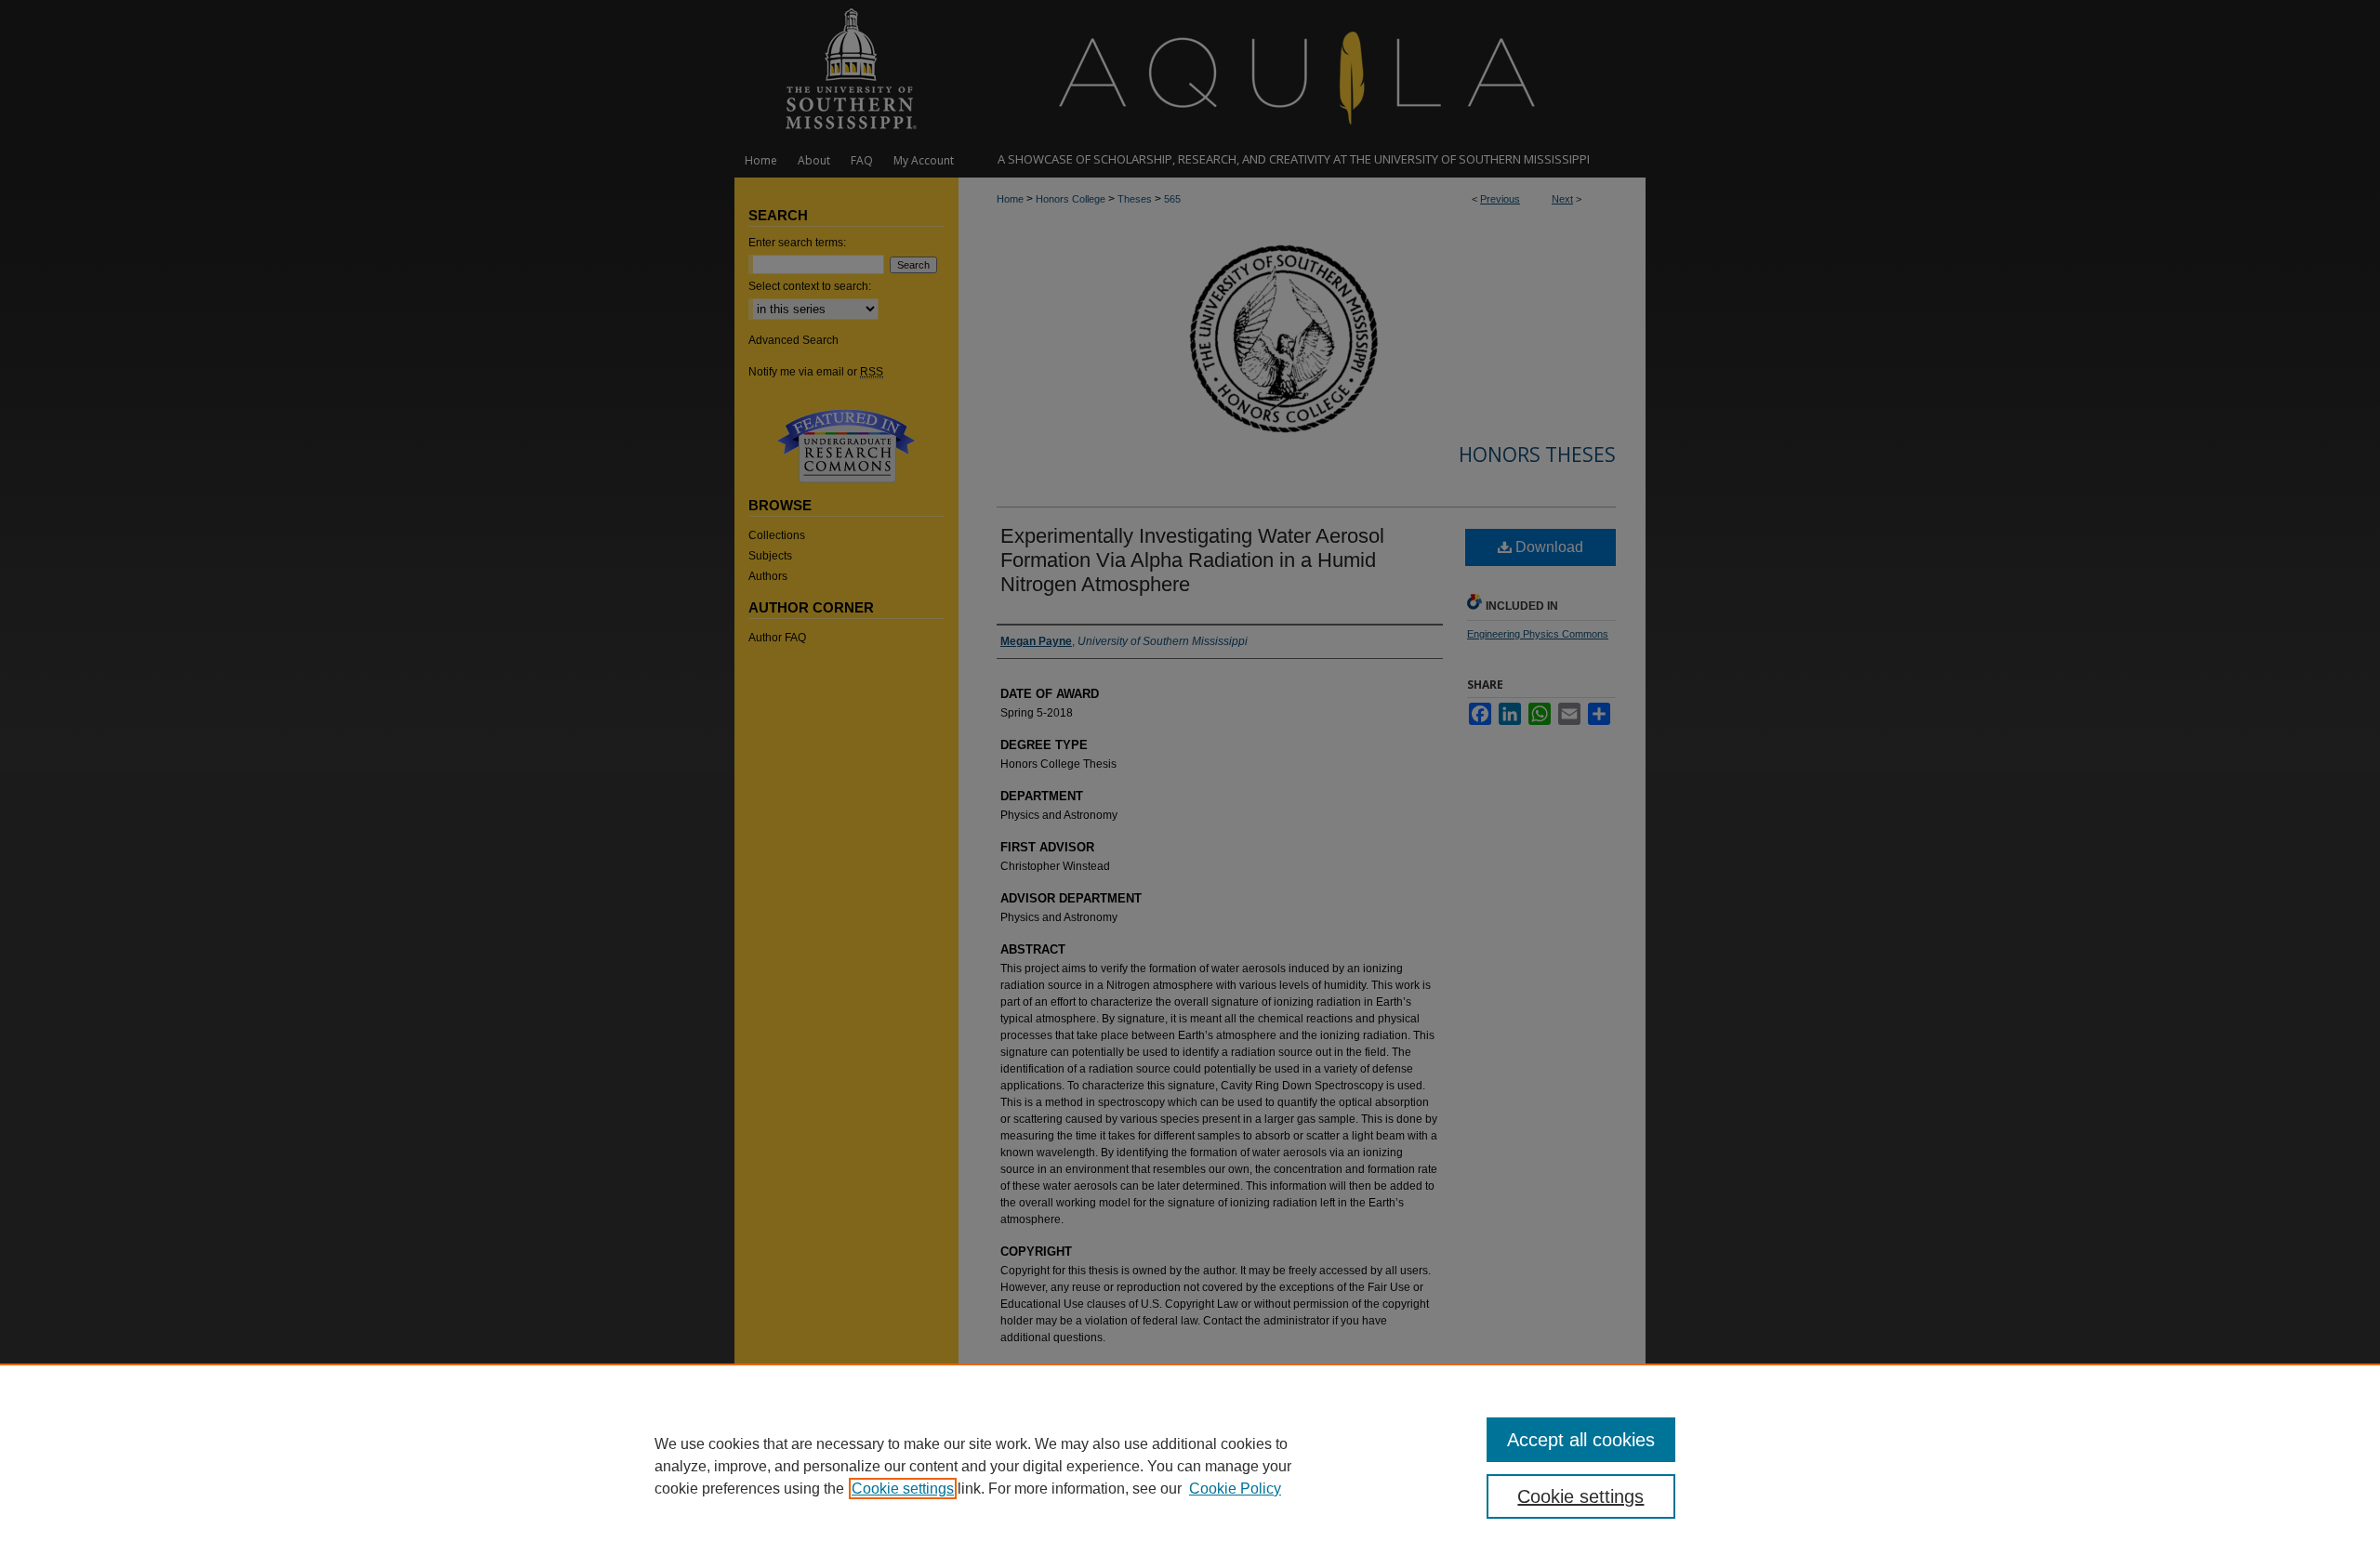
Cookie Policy (1235, 1489)
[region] (1190, 1466)
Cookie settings (903, 1489)
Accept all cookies (1581, 1440)
